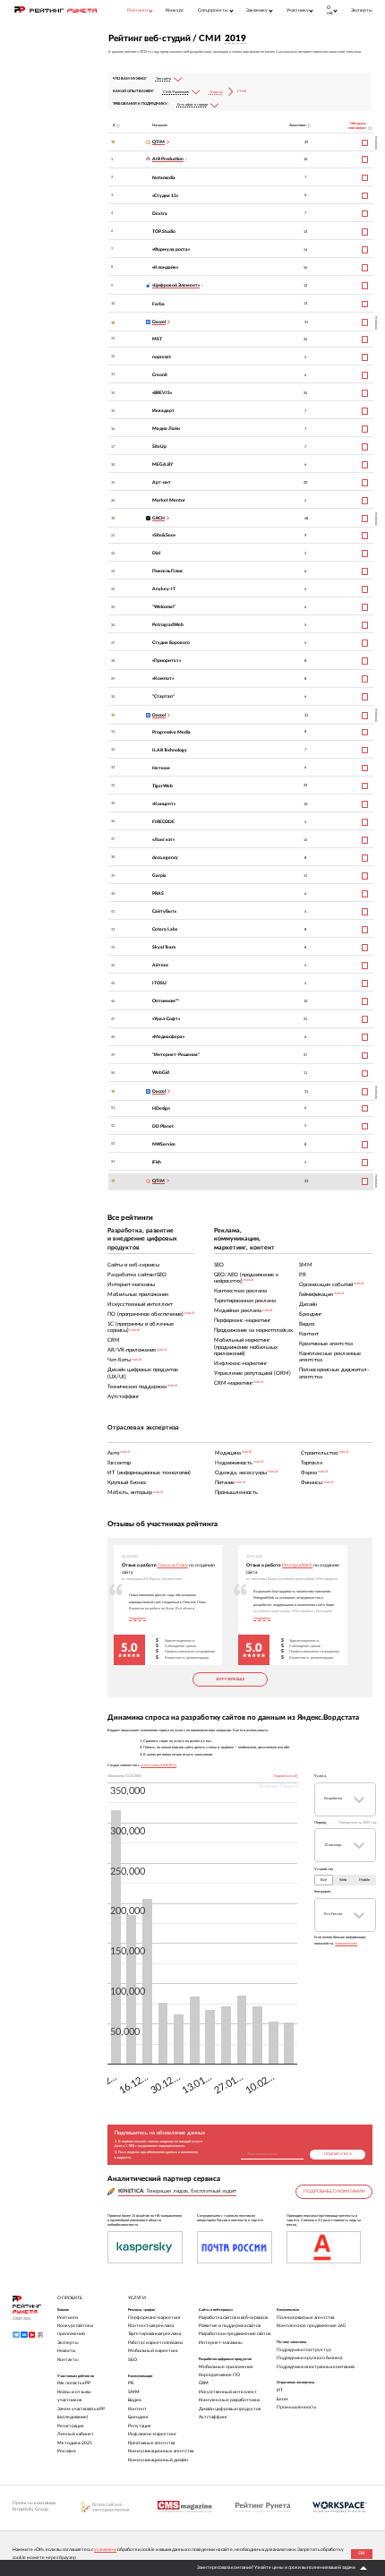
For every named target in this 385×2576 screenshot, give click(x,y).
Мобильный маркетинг (153, 2351)
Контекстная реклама (151, 2326)
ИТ (280, 2390)
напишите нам (346, 1944)
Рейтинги (68, 2318)
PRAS (158, 893)
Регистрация (70, 2426)
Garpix (159, 876)
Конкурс (175, 10)
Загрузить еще (230, 1679)
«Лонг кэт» (163, 840)
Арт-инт (162, 482)
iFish (157, 1162)
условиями (105, 2550)
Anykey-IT (164, 589)
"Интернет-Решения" (176, 1055)
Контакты (68, 2360)
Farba (158, 304)
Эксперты (362, 10)
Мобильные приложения (226, 2367)
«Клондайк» (165, 267)
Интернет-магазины (221, 2343)
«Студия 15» (165, 196)
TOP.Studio (164, 232)
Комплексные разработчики (229, 2400)
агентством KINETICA (158, 1765)
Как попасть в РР (74, 2383)
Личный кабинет (76, 2434)
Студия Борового (171, 643)
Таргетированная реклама (154, 2334)
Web (343, 1880)
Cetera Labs (165, 929)
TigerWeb (163, 786)
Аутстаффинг (213, 2417)
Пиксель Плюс (167, 571)
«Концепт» (164, 804)
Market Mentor (169, 500)
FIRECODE (163, 822)
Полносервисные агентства (305, 2318)
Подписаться (338, 2154)
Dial (156, 553)
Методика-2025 (75, 2443)
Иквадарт (163, 411)
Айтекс (160, 965)
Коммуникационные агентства (161, 2451)
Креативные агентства (151, 2443)
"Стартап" (163, 696)
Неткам (161, 768)
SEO (133, 2360)
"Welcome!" (164, 607)
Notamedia (164, 178)
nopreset (162, 357)
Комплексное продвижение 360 (311, 2326)
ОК (361, 2553)
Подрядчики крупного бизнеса (309, 2358)
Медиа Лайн (166, 429)
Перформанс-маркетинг (154, 2318)
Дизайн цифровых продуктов (230, 2409)
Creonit (160, 375)
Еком (282, 2399)
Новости (66, 2351)
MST (157, 339)
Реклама (66, 2451)
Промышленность (296, 2407)
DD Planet (163, 1126)
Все (324, 1880)
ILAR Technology (170, 750)
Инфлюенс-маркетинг (152, 2434)
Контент (137, 2409)
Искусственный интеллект (228, 2392)
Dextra (160, 214)
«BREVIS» (162, 393)
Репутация (139, 2426)
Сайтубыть (164, 911)
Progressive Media (171, 732)
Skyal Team (164, 947)
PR (131, 2383)
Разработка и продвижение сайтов (235, 2334)
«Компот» (163, 678)
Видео (135, 2400)
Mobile (364, 1880)
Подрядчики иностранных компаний (316, 2367)
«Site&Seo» (164, 535)
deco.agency (165, 858)
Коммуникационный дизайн (158, 2460)
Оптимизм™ (166, 1001)
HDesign (161, 1108)
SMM (134, 2392)
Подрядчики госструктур (304, 2350)
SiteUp (159, 447)
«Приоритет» (167, 661)
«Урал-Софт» (166, 1019)
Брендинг (138, 2417)
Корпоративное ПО (219, 2375)
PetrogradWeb (168, 625)
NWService (164, 1144)
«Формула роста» (171, 249)
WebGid (161, 1073)
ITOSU (159, 983)
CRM (204, 2383)
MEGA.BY (163, 464)
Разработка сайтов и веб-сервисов (233, 2318)
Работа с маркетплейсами (155, 2343)
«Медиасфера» (168, 1037)
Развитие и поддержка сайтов (230, 2326)
